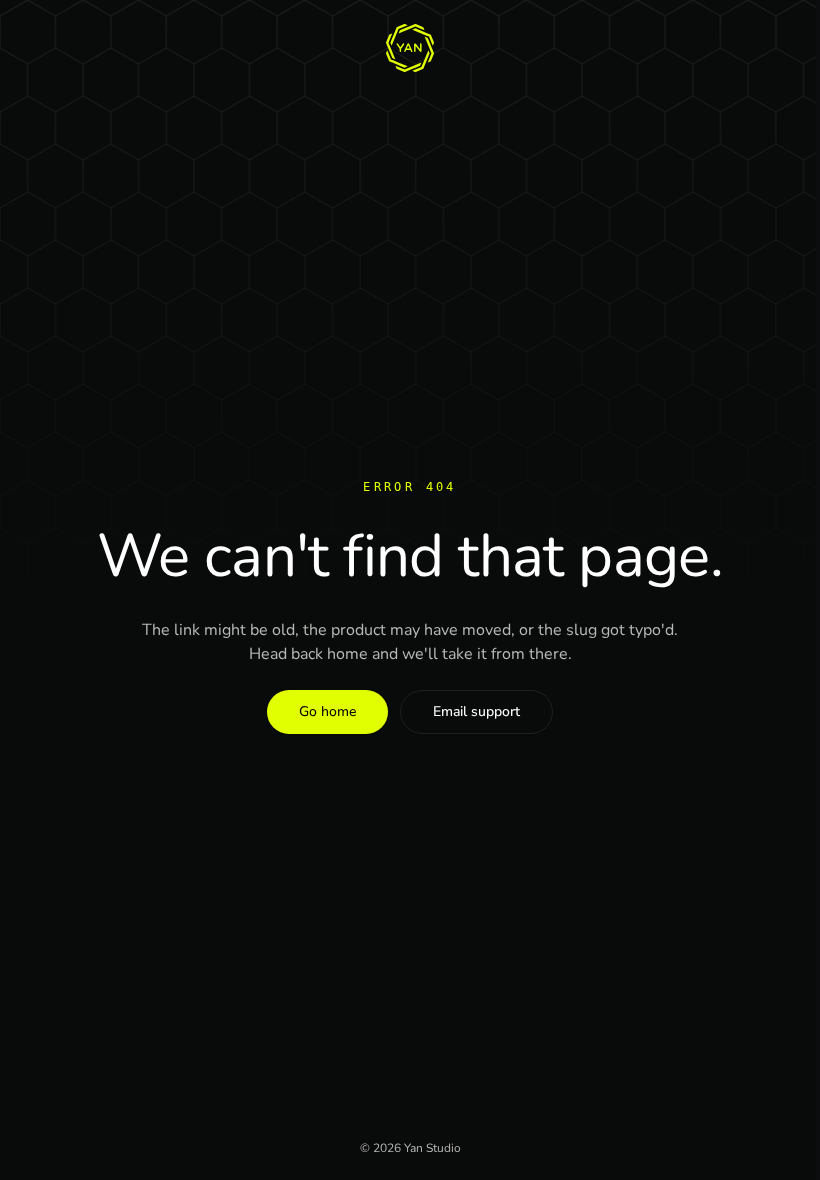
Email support (476, 711)
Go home (327, 711)
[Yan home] (410, 48)
